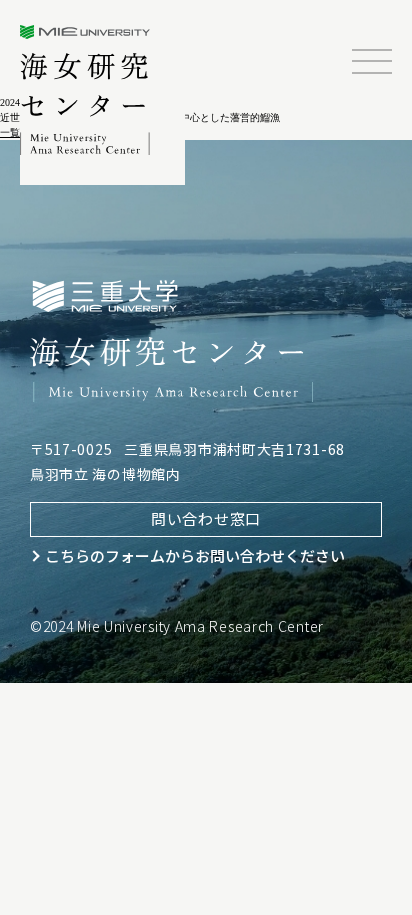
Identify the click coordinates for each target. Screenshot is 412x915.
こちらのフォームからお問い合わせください (195, 555)
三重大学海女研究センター (86, 90)
